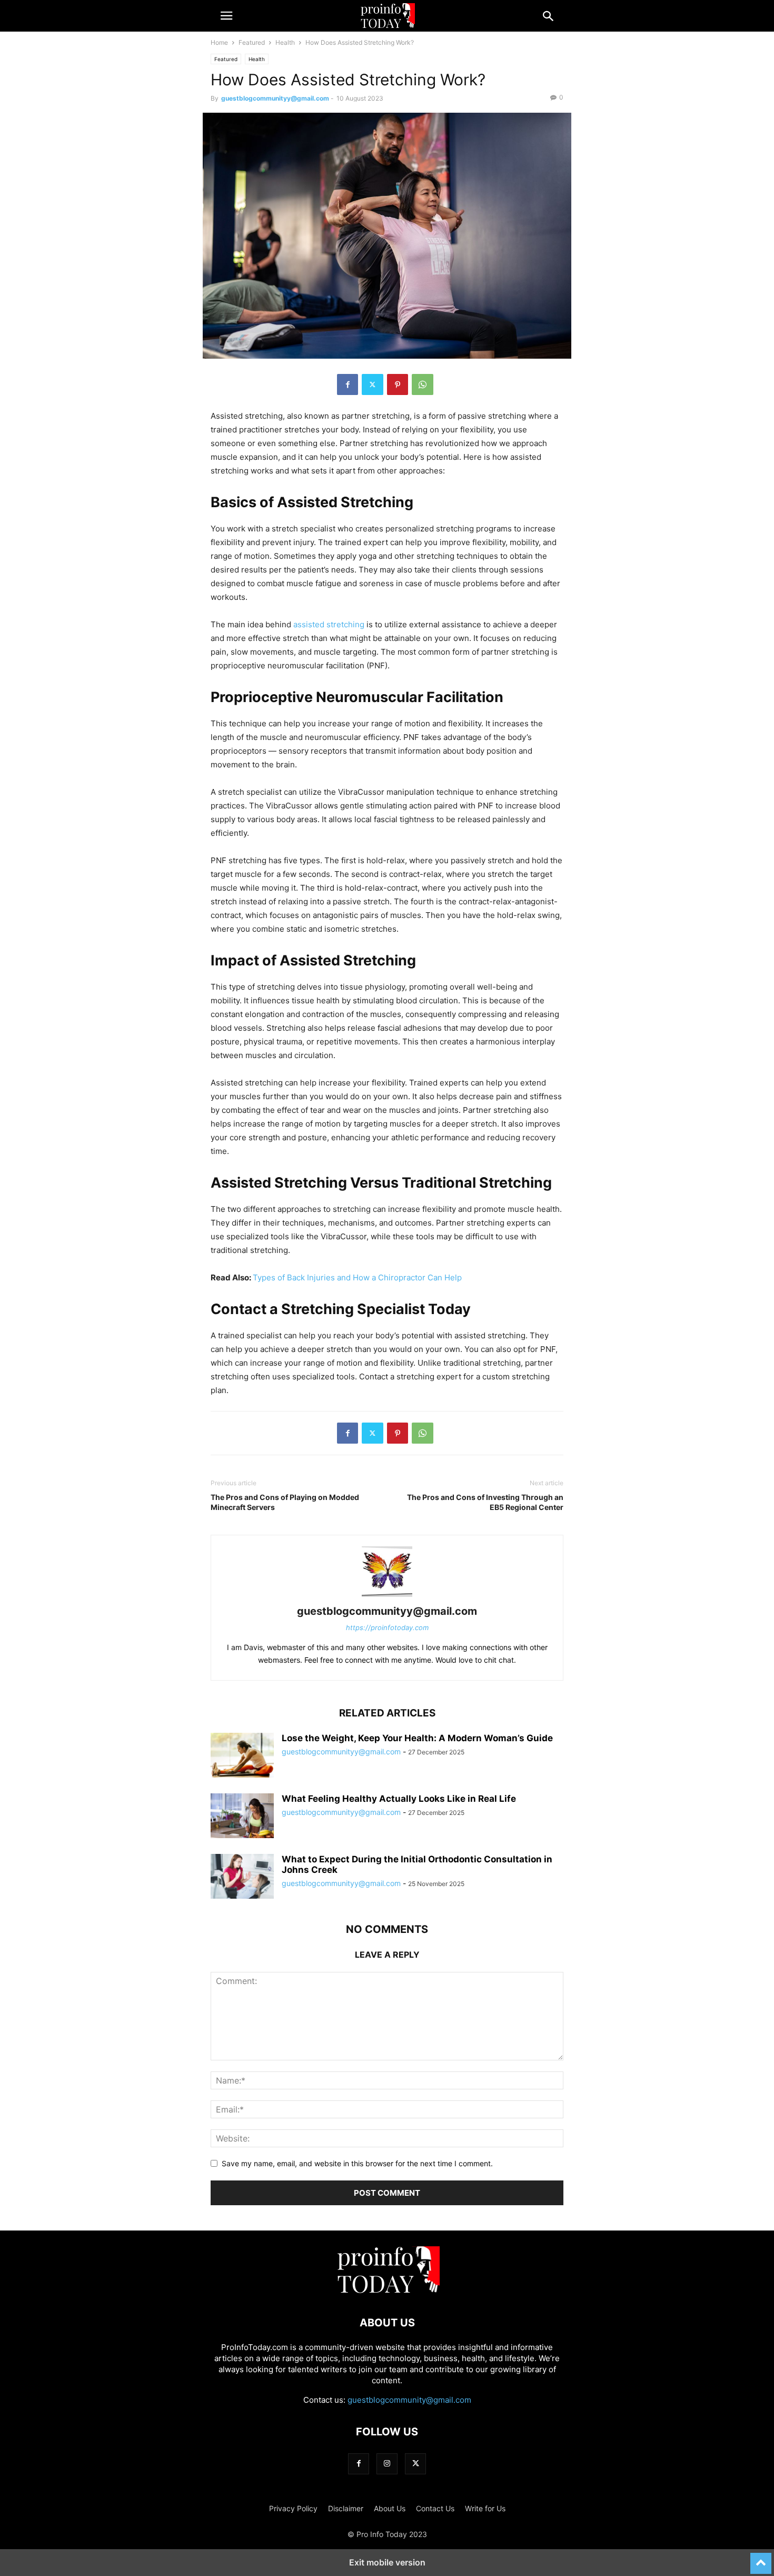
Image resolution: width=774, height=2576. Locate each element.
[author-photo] (387, 1597)
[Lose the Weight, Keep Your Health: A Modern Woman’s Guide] (242, 1756)
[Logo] (387, 2291)
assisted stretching (329, 624)
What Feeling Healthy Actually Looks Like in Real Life (399, 1799)
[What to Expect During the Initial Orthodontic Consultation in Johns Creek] (242, 1878)
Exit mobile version (387, 2562)
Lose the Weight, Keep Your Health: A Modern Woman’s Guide (417, 1738)
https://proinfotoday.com (387, 1627)
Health (285, 42)
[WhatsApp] (423, 384)
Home (219, 42)
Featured (252, 42)
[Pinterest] (398, 384)
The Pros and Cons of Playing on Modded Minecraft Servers (285, 1502)
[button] (226, 16)
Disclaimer (346, 2508)
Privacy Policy (293, 2508)
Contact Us (435, 2508)
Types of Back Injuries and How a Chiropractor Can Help (357, 1277)
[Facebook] (348, 384)
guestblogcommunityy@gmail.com (275, 98)
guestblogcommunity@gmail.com (409, 2400)
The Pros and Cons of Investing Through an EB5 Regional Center (485, 1502)
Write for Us (485, 2508)
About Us (390, 2508)
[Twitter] (373, 384)
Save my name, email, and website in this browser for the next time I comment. (357, 2163)
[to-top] (761, 2559)
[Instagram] (387, 2464)
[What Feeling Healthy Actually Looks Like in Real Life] (242, 1817)
